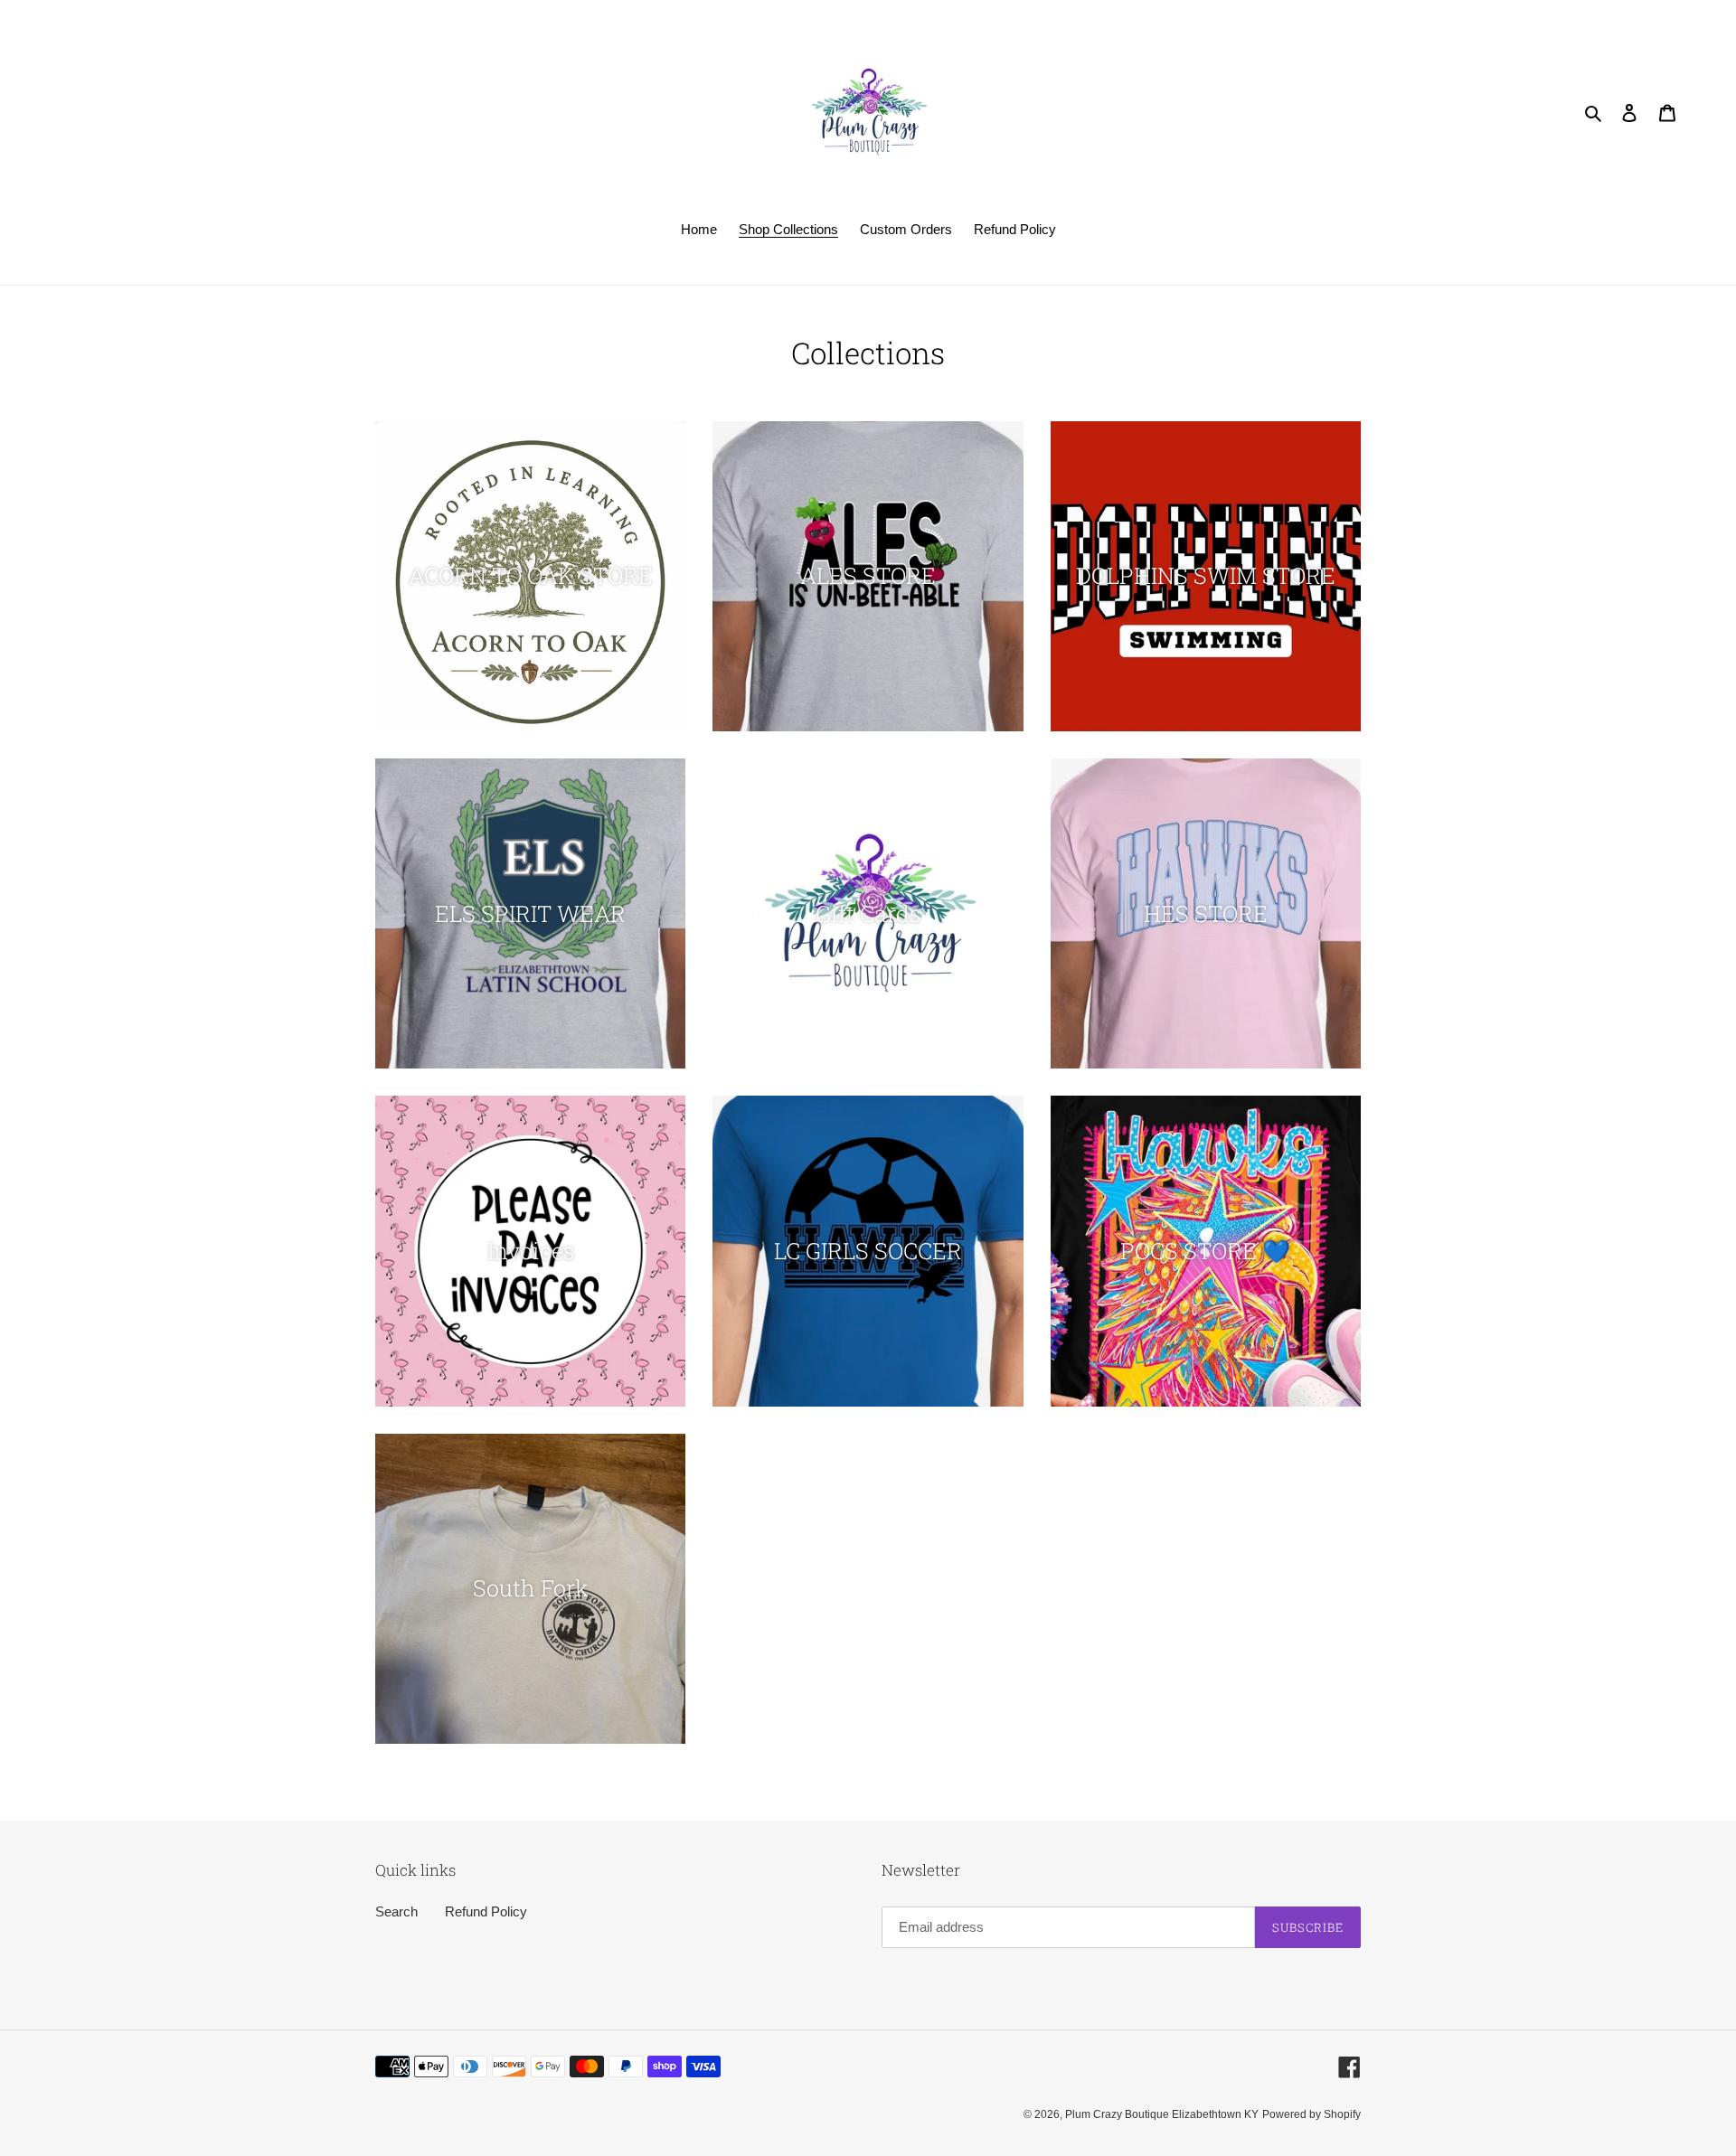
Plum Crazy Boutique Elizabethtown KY (1162, 2114)
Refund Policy (486, 1911)
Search (396, 1911)
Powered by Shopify (1311, 2114)
